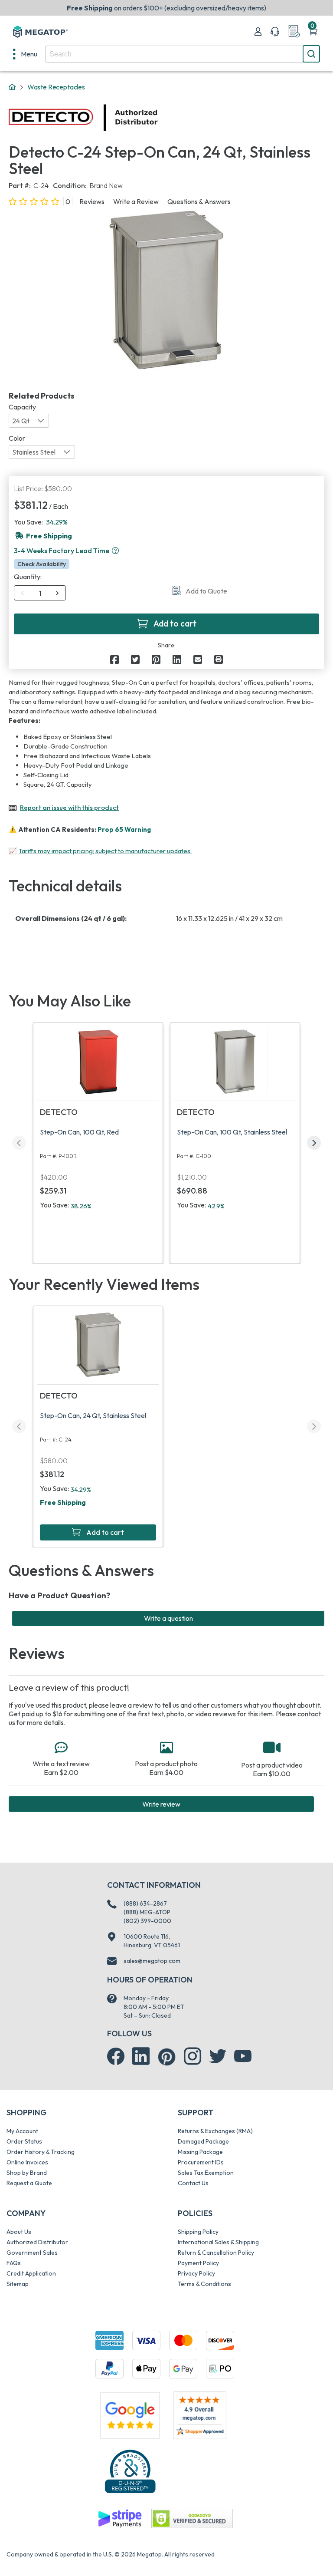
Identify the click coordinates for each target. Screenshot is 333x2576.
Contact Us (193, 2183)
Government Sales (32, 2253)
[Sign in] (258, 32)
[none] (25, 54)
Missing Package (200, 2152)
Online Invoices (27, 2162)
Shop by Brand (27, 2173)
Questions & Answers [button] (199, 201)
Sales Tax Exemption (206, 2173)
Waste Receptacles (56, 87)
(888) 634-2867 (145, 1903)
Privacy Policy (196, 2273)
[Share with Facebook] (114, 660)
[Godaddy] (120, 2518)
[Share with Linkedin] (177, 660)
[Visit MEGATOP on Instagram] (193, 2056)
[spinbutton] (40, 593)
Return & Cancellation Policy (216, 2253)
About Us (19, 2232)
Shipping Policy (198, 2232)
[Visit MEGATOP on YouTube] (243, 2056)
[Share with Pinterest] (156, 660)
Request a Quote (29, 2183)
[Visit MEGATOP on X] (218, 2056)
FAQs (14, 2263)
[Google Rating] (130, 2414)
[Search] (311, 54)
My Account (22, 2131)
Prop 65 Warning (124, 830)
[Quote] (294, 32)
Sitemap (18, 2284)
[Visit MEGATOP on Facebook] (116, 2056)
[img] (158, 118)
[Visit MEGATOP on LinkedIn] (141, 2056)
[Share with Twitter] (135, 660)
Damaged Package (203, 2141)
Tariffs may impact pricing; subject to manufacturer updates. (105, 851)
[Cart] (313, 32)
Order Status (24, 2141)
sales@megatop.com (152, 1961)
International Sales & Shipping (218, 2242)
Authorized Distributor (37, 2242)
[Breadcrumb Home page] (12, 87)
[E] (198, 660)
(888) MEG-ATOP (147, 1912)
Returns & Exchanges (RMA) (215, 2131)
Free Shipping (63, 1502)
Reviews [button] (92, 201)
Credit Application (31, 2273)
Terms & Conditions (204, 2284)
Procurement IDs (201, 2162)
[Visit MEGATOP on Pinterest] (167, 2057)
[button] (115, 551)
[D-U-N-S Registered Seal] (130, 2471)
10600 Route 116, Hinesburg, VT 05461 (152, 1941)
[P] (219, 660)
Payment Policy (198, 2263)
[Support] (275, 32)
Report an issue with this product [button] (69, 807)
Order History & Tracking (41, 2152)
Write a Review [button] (136, 201)
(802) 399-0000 (147, 1921)
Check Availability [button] (42, 564)
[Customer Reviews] (200, 2415)
